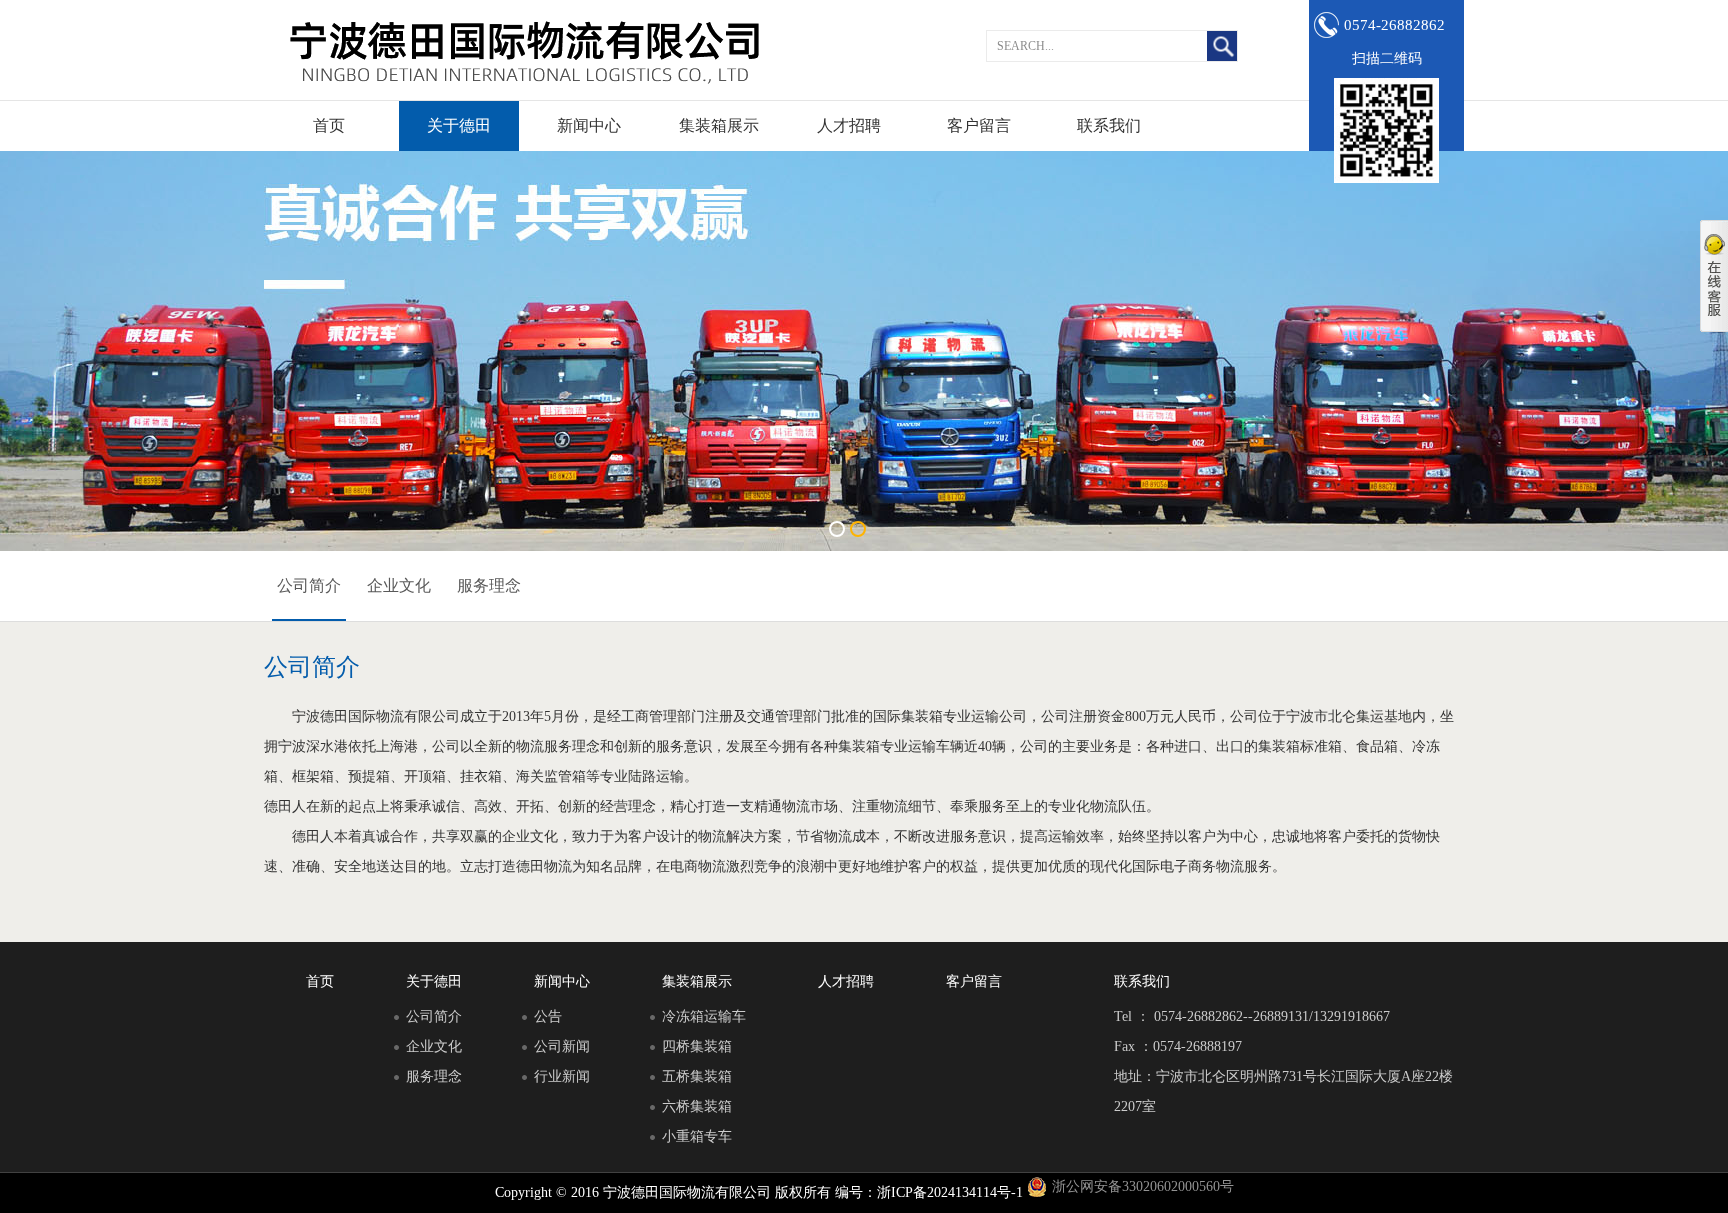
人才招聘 (849, 125)
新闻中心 (589, 125)
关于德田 (459, 125)
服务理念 (489, 585)
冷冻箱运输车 (704, 1016)
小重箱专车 (697, 1136)
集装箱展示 (719, 125)
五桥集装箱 (697, 1076)
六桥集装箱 (697, 1106)
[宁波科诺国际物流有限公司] (525, 50)
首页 (329, 125)
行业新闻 (562, 1076)
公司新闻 (562, 1046)
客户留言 (979, 125)
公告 (548, 1016)
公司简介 (309, 585)
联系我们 (1109, 125)
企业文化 (399, 585)
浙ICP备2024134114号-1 (950, 1192)
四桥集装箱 (697, 1046)
